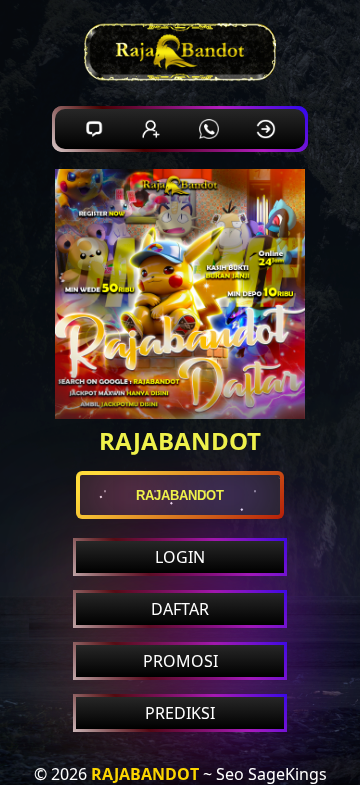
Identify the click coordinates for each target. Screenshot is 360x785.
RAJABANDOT (145, 774)
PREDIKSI (180, 713)
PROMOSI (180, 661)
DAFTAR (180, 609)
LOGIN (180, 557)
